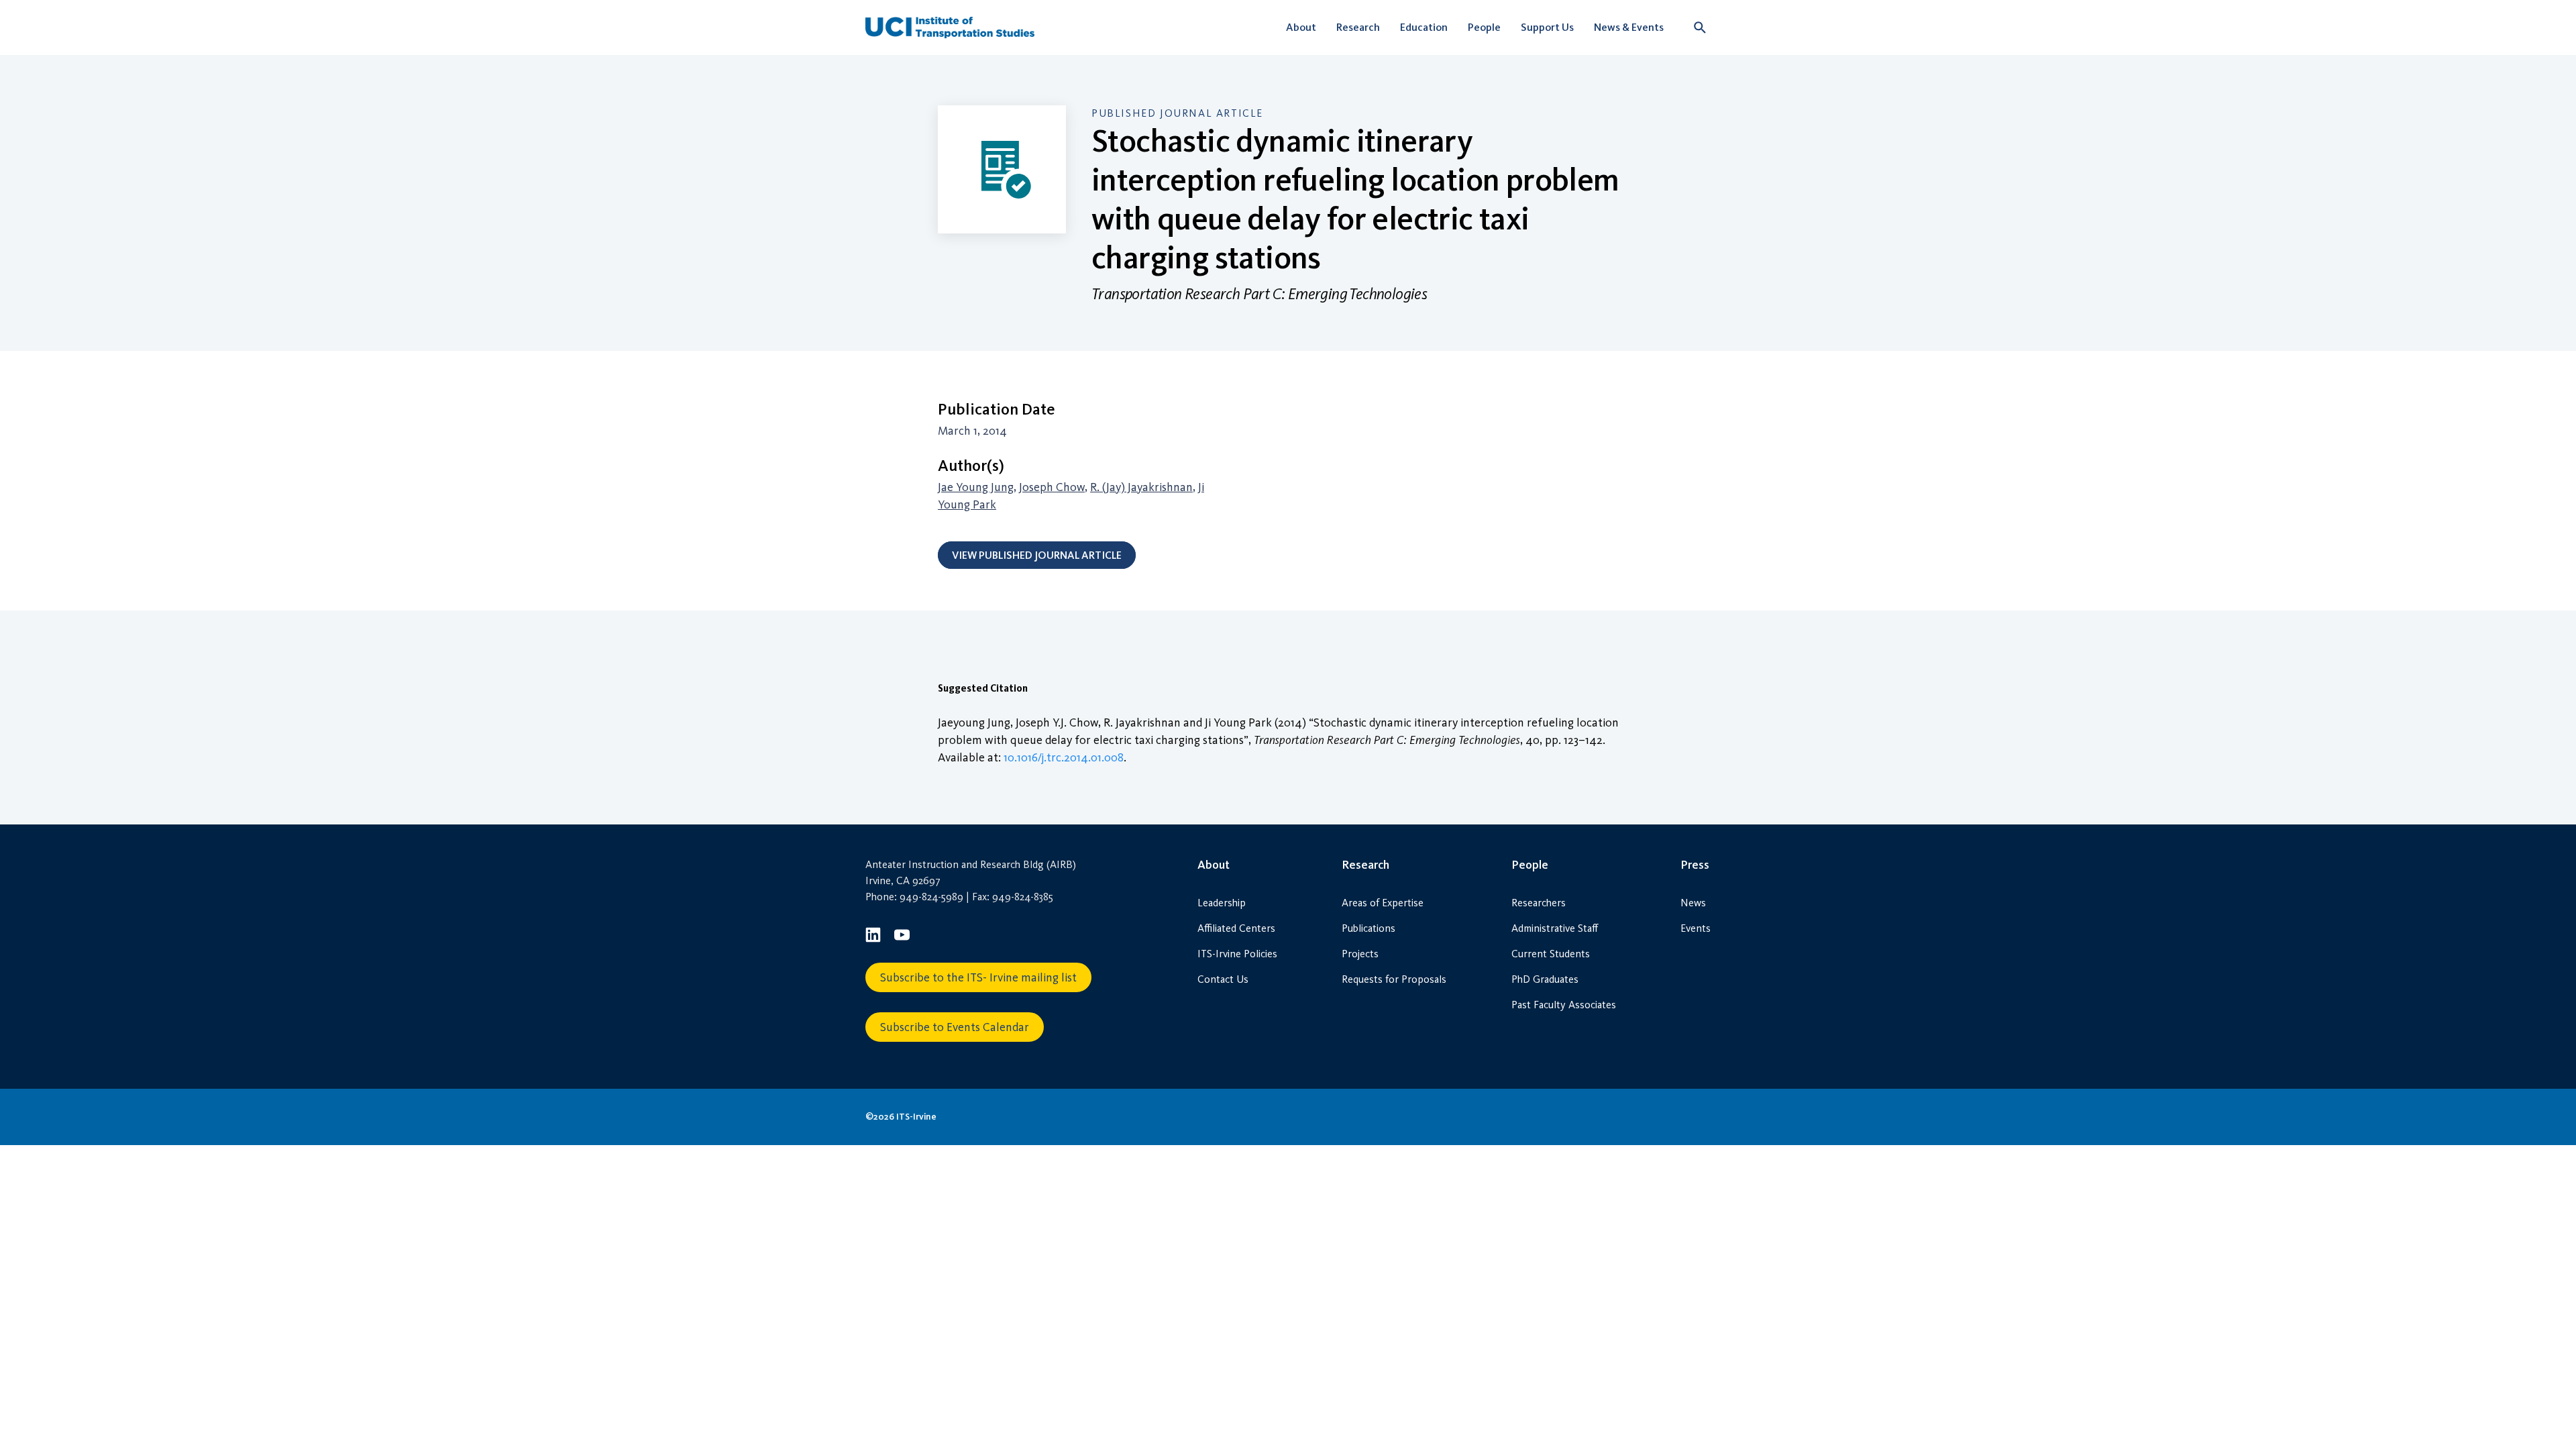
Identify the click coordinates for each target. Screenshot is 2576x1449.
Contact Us (1223, 979)
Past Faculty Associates (1564, 1005)
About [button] (1301, 27)
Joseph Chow (1052, 487)
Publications (1368, 928)
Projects (1360, 954)
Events (1696, 928)
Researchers (1539, 903)
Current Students (1551, 954)
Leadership (1222, 903)
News (1693, 903)
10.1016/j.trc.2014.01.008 (1064, 757)
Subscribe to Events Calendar (955, 1027)
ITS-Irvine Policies (1237, 954)
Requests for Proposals (1394, 979)
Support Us (1547, 27)
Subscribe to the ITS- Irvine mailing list (978, 977)
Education (1424, 27)
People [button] (1484, 27)
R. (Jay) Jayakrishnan (1141, 487)
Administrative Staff (1555, 928)
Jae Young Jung (976, 487)
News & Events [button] (1629, 27)
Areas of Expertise (1383, 903)
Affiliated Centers (1236, 928)
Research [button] (1358, 27)
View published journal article (1037, 555)
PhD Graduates (1545, 979)
